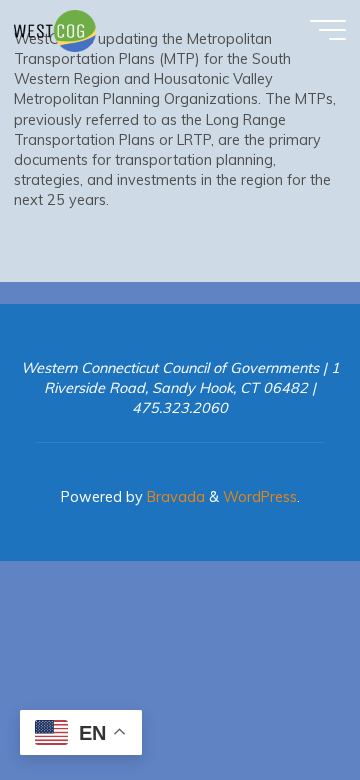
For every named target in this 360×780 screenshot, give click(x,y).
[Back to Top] (282, 702)
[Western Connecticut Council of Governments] (55, 30)
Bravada (174, 497)
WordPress (260, 497)
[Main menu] (328, 30)
